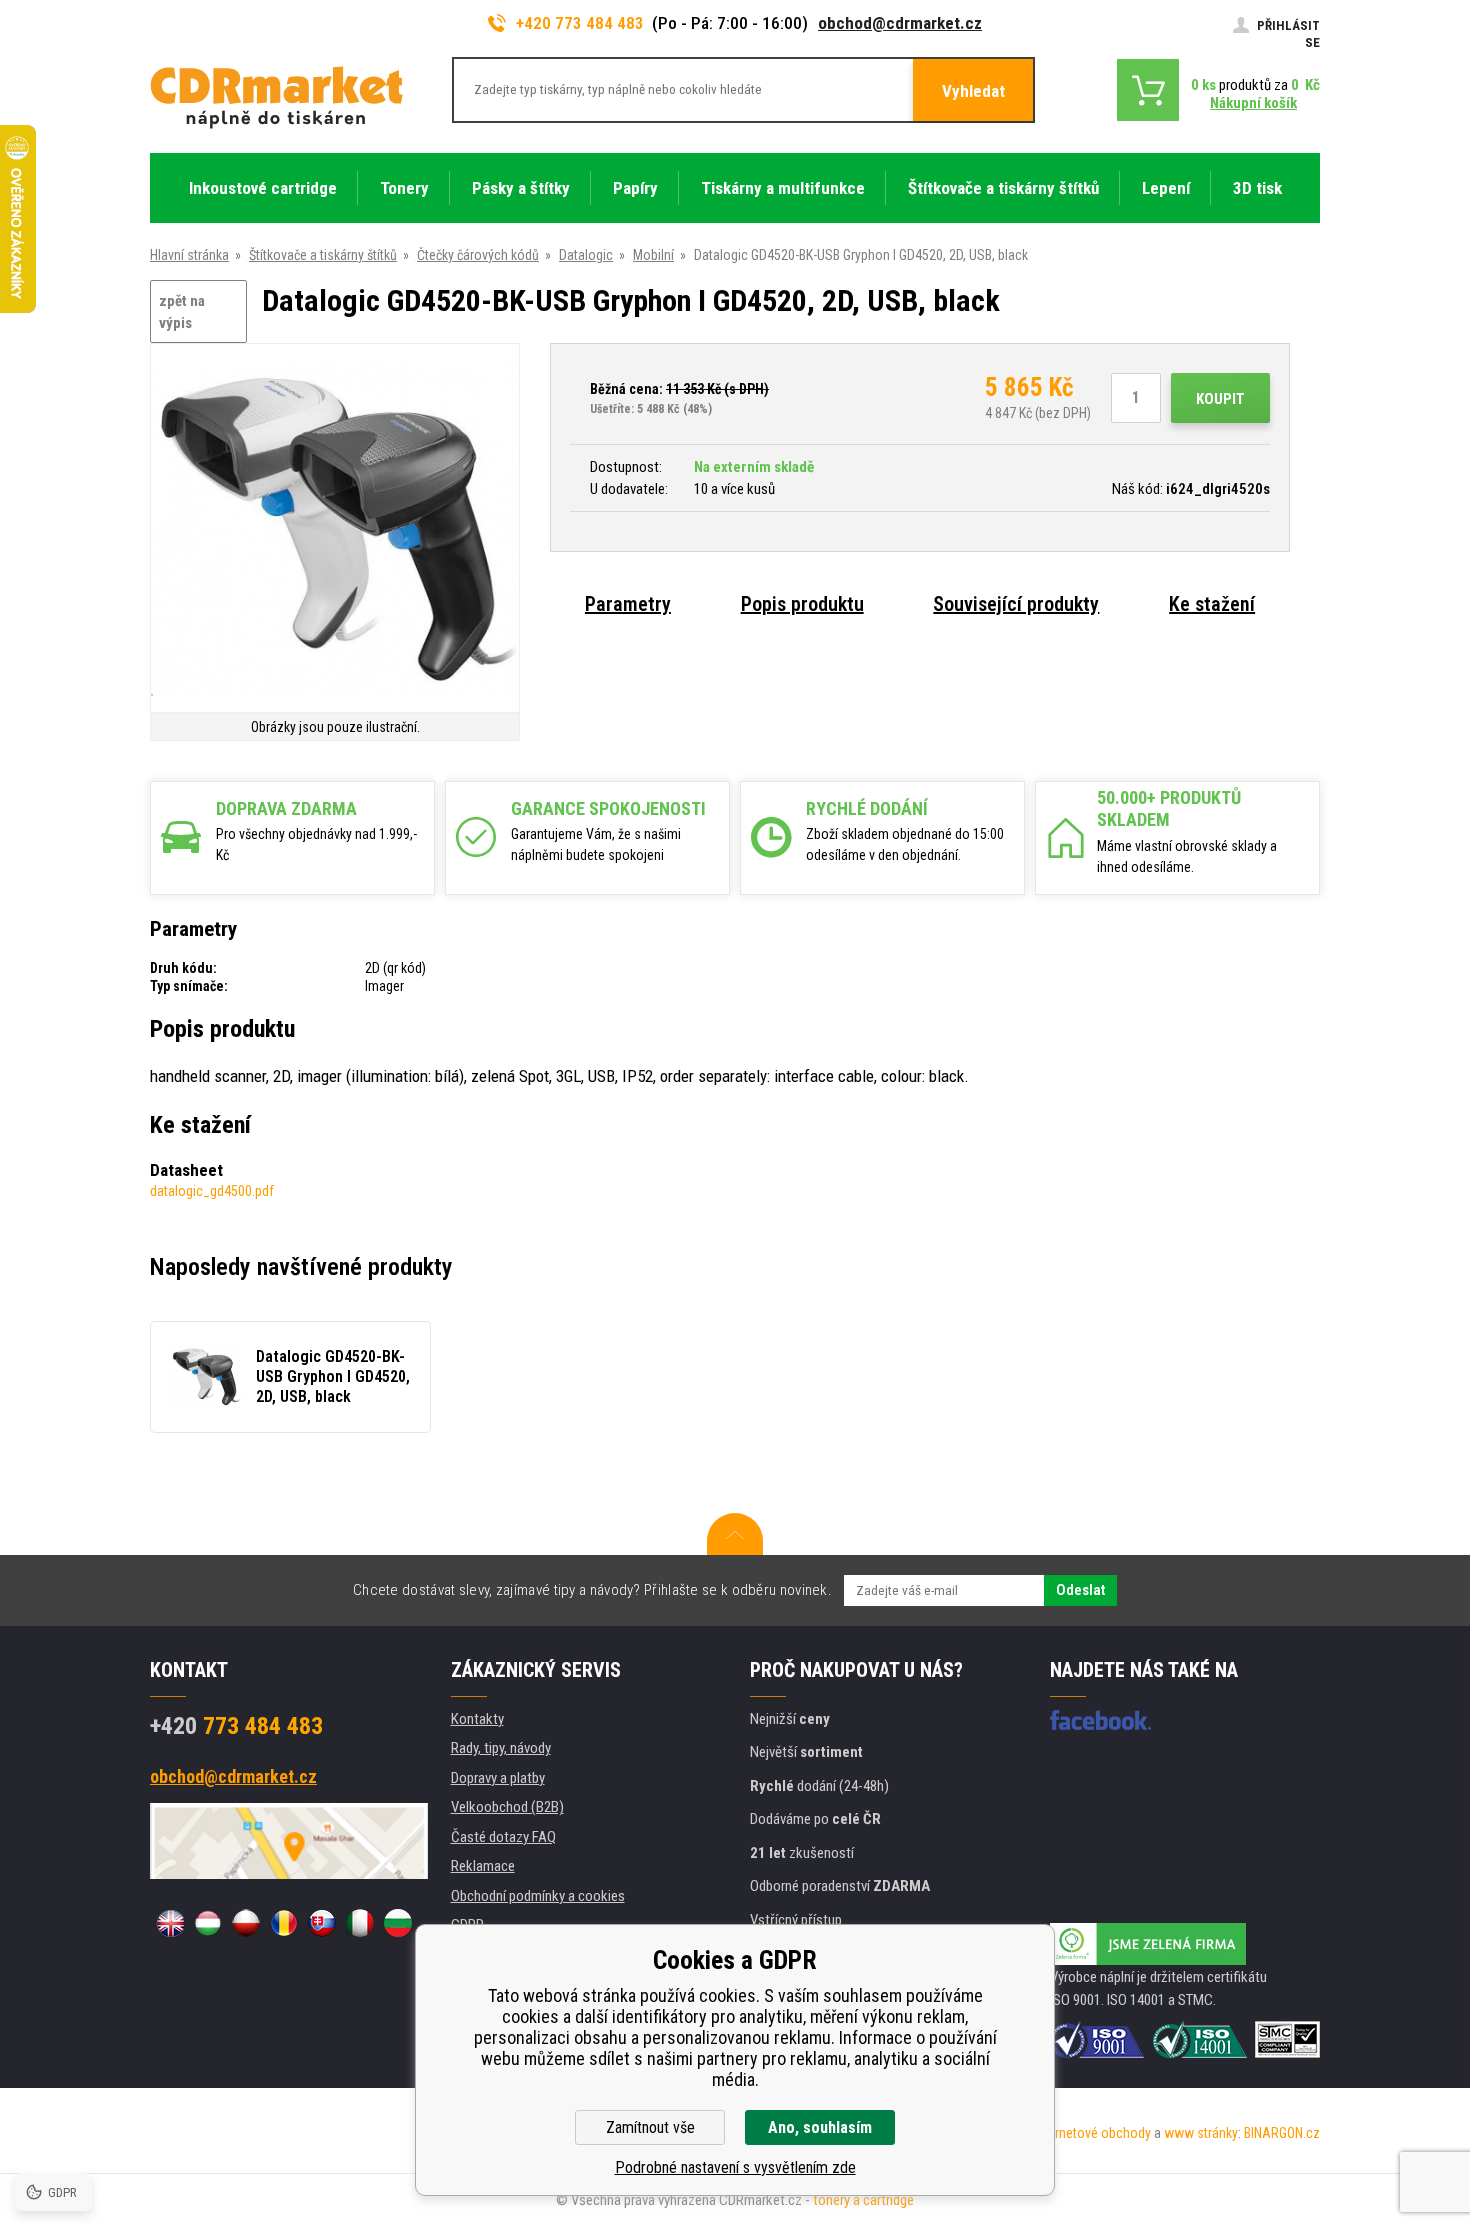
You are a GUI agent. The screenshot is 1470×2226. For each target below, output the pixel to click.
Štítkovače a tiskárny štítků (323, 255)
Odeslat (1080, 1590)
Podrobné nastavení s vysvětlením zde (735, 2167)
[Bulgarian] (398, 1923)
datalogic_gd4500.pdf (212, 1191)
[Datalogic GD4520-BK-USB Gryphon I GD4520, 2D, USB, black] (335, 529)
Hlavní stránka (189, 255)
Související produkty (1016, 604)
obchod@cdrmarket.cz (900, 23)
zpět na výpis (182, 312)
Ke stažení (1212, 604)
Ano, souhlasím (820, 2127)
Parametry (628, 604)
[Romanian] (284, 1923)
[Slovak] (322, 1923)
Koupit (1220, 399)
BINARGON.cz (1282, 2133)
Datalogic (586, 255)
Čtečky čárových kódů (478, 255)
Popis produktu (802, 604)
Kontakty (477, 1719)
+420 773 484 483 (580, 23)
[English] (170, 1923)
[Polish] (246, 1923)
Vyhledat (973, 91)
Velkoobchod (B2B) (507, 1807)
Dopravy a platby (498, 1778)
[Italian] (360, 1923)
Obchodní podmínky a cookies (538, 1896)
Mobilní (653, 255)
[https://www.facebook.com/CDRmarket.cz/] (1100, 1720)
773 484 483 (236, 1726)
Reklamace (483, 1866)
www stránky (1201, 2133)
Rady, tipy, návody (501, 1748)
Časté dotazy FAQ (503, 1837)
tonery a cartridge (863, 2200)
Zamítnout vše (650, 2127)
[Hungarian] (208, 1923)
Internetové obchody (1092, 2133)
